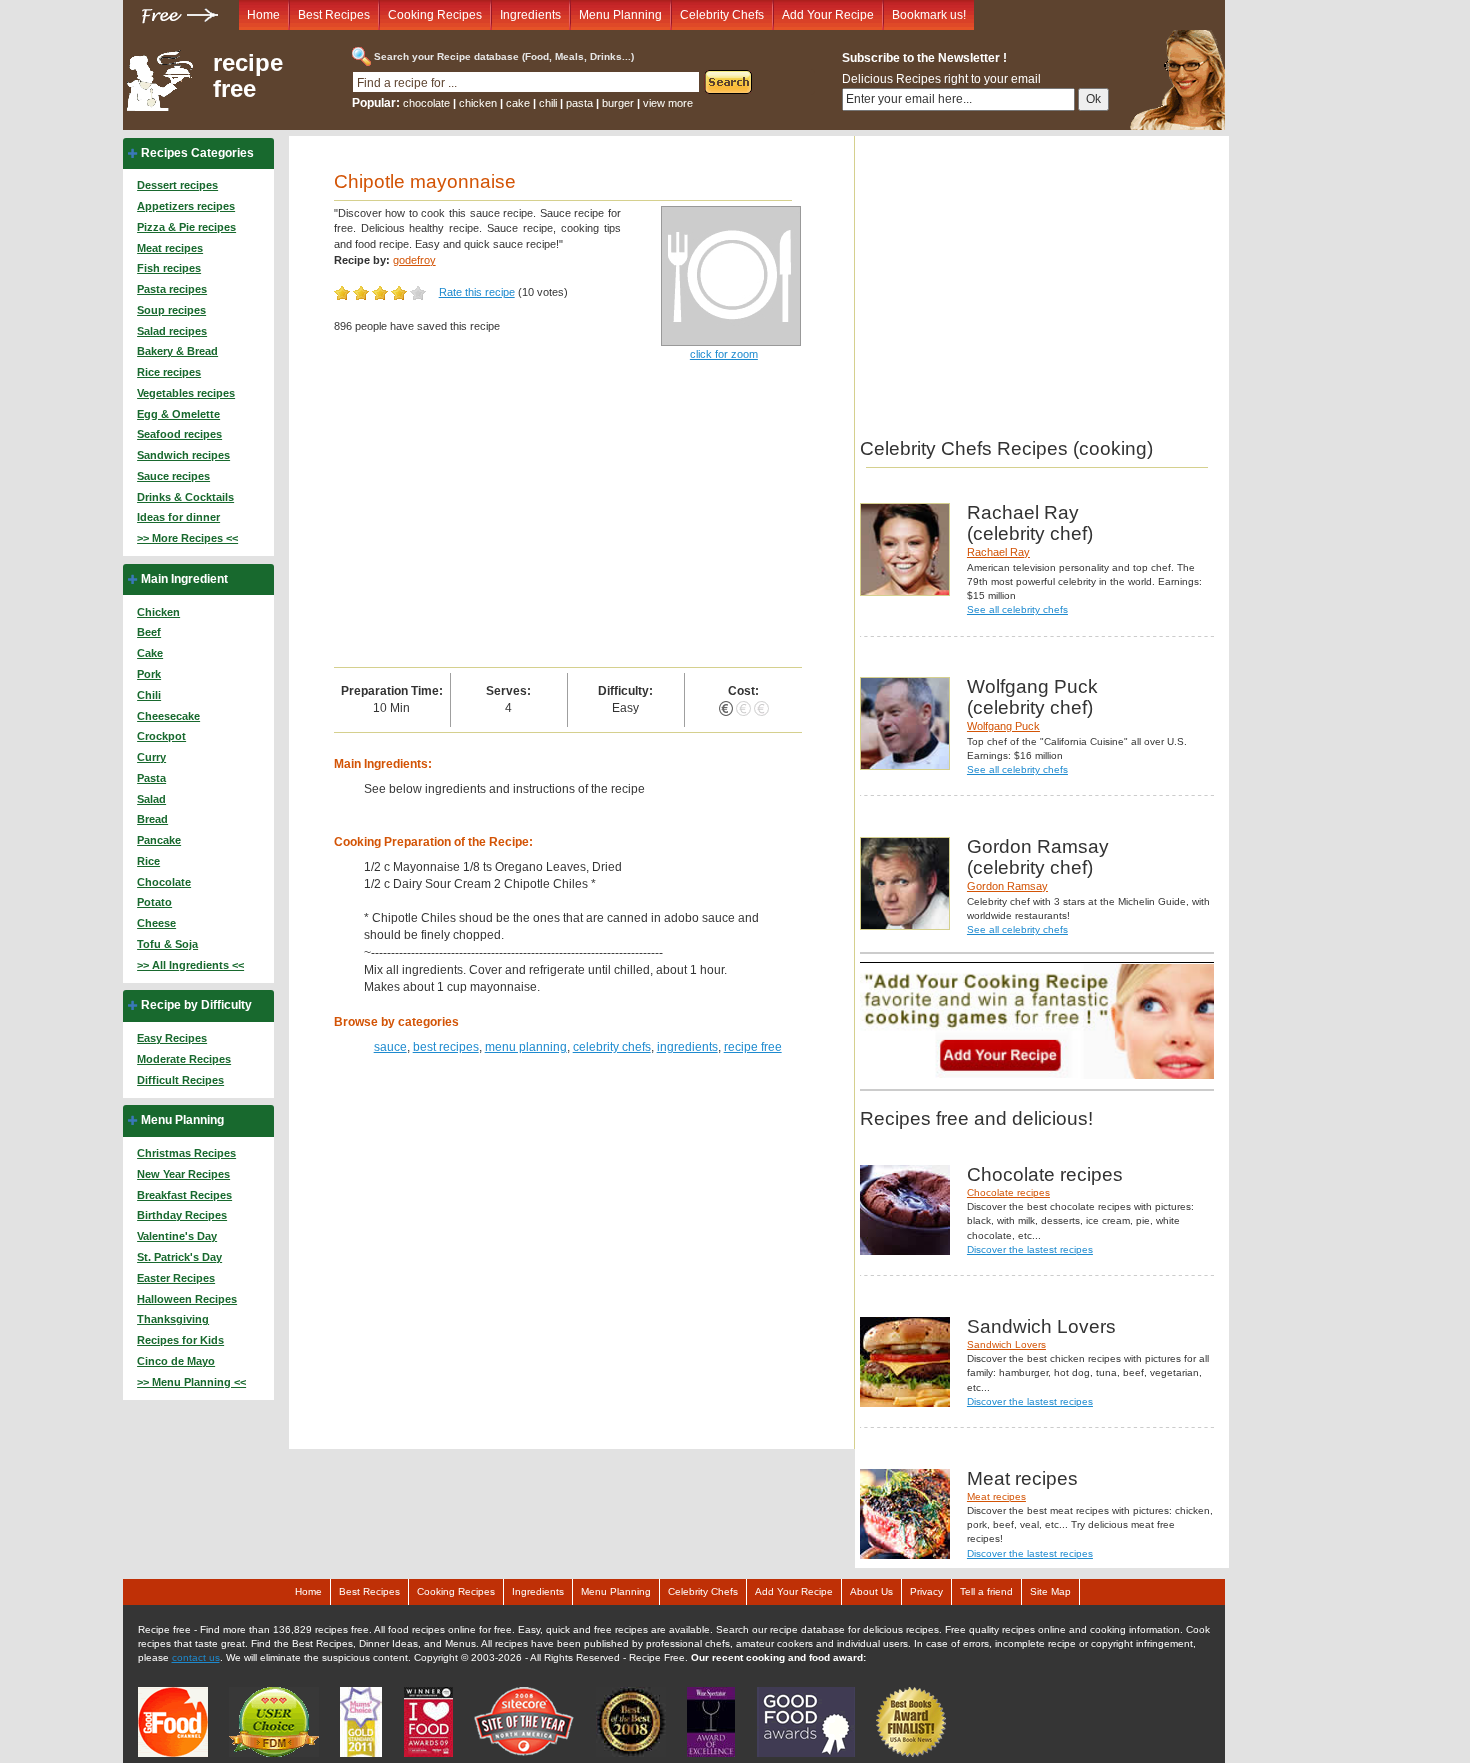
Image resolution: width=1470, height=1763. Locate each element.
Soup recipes (171, 310)
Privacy (926, 1591)
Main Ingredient (184, 579)
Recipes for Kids (180, 1340)
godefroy (414, 260)
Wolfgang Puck (1003, 726)
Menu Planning (620, 15)
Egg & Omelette (178, 414)
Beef (149, 632)
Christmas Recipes (186, 1153)
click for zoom (724, 354)
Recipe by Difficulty (196, 1005)
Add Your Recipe (828, 15)
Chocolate (164, 882)
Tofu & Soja (167, 944)
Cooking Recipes (435, 15)
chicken (478, 103)
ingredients (687, 1047)
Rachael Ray (998, 552)
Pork (149, 674)
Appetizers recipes (186, 206)
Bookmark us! (929, 15)
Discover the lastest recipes (1030, 1249)
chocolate (426, 103)
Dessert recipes (177, 185)
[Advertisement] (568, 517)
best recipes (446, 1047)
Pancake (159, 840)
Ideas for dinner (178, 517)
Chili (149, 695)
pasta (579, 103)
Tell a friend (986, 1591)
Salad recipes (172, 331)
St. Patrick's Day (179, 1257)
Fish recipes (169, 268)
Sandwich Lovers (1006, 1344)
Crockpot (161, 736)
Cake (150, 653)
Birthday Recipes (182, 1215)
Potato (154, 902)
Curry (151, 757)
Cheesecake (168, 716)
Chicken (158, 612)
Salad (151, 799)
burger (618, 103)
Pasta (151, 778)
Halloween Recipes (187, 1299)
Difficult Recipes (180, 1080)
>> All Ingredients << (190, 965)
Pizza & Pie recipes (186, 227)
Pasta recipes (172, 289)
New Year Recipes (183, 1174)
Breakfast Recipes (184, 1195)
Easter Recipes (176, 1278)
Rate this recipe (477, 292)
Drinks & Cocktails (185, 497)
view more (668, 103)
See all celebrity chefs (1017, 609)
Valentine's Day (177, 1236)
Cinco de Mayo (176, 1361)
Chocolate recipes (1008, 1192)
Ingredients (530, 15)
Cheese (156, 923)
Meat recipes (170, 248)
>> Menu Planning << (191, 1382)
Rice (148, 861)
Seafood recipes (179, 434)
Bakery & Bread (177, 351)
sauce (390, 1047)
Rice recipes (169, 372)
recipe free (248, 76)
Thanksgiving (173, 1319)
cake (518, 103)
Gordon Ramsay (1007, 886)
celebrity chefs (612, 1047)
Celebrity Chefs (722, 15)
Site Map (1050, 1591)
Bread (152, 819)
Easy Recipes (172, 1038)
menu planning (526, 1047)
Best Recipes (334, 15)
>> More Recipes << (187, 538)
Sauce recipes (173, 476)
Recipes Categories (197, 153)
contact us (196, 1657)
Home (263, 15)
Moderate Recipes (184, 1059)
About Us (871, 1591)
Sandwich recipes (183, 455)
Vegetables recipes (186, 393)
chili (548, 103)
